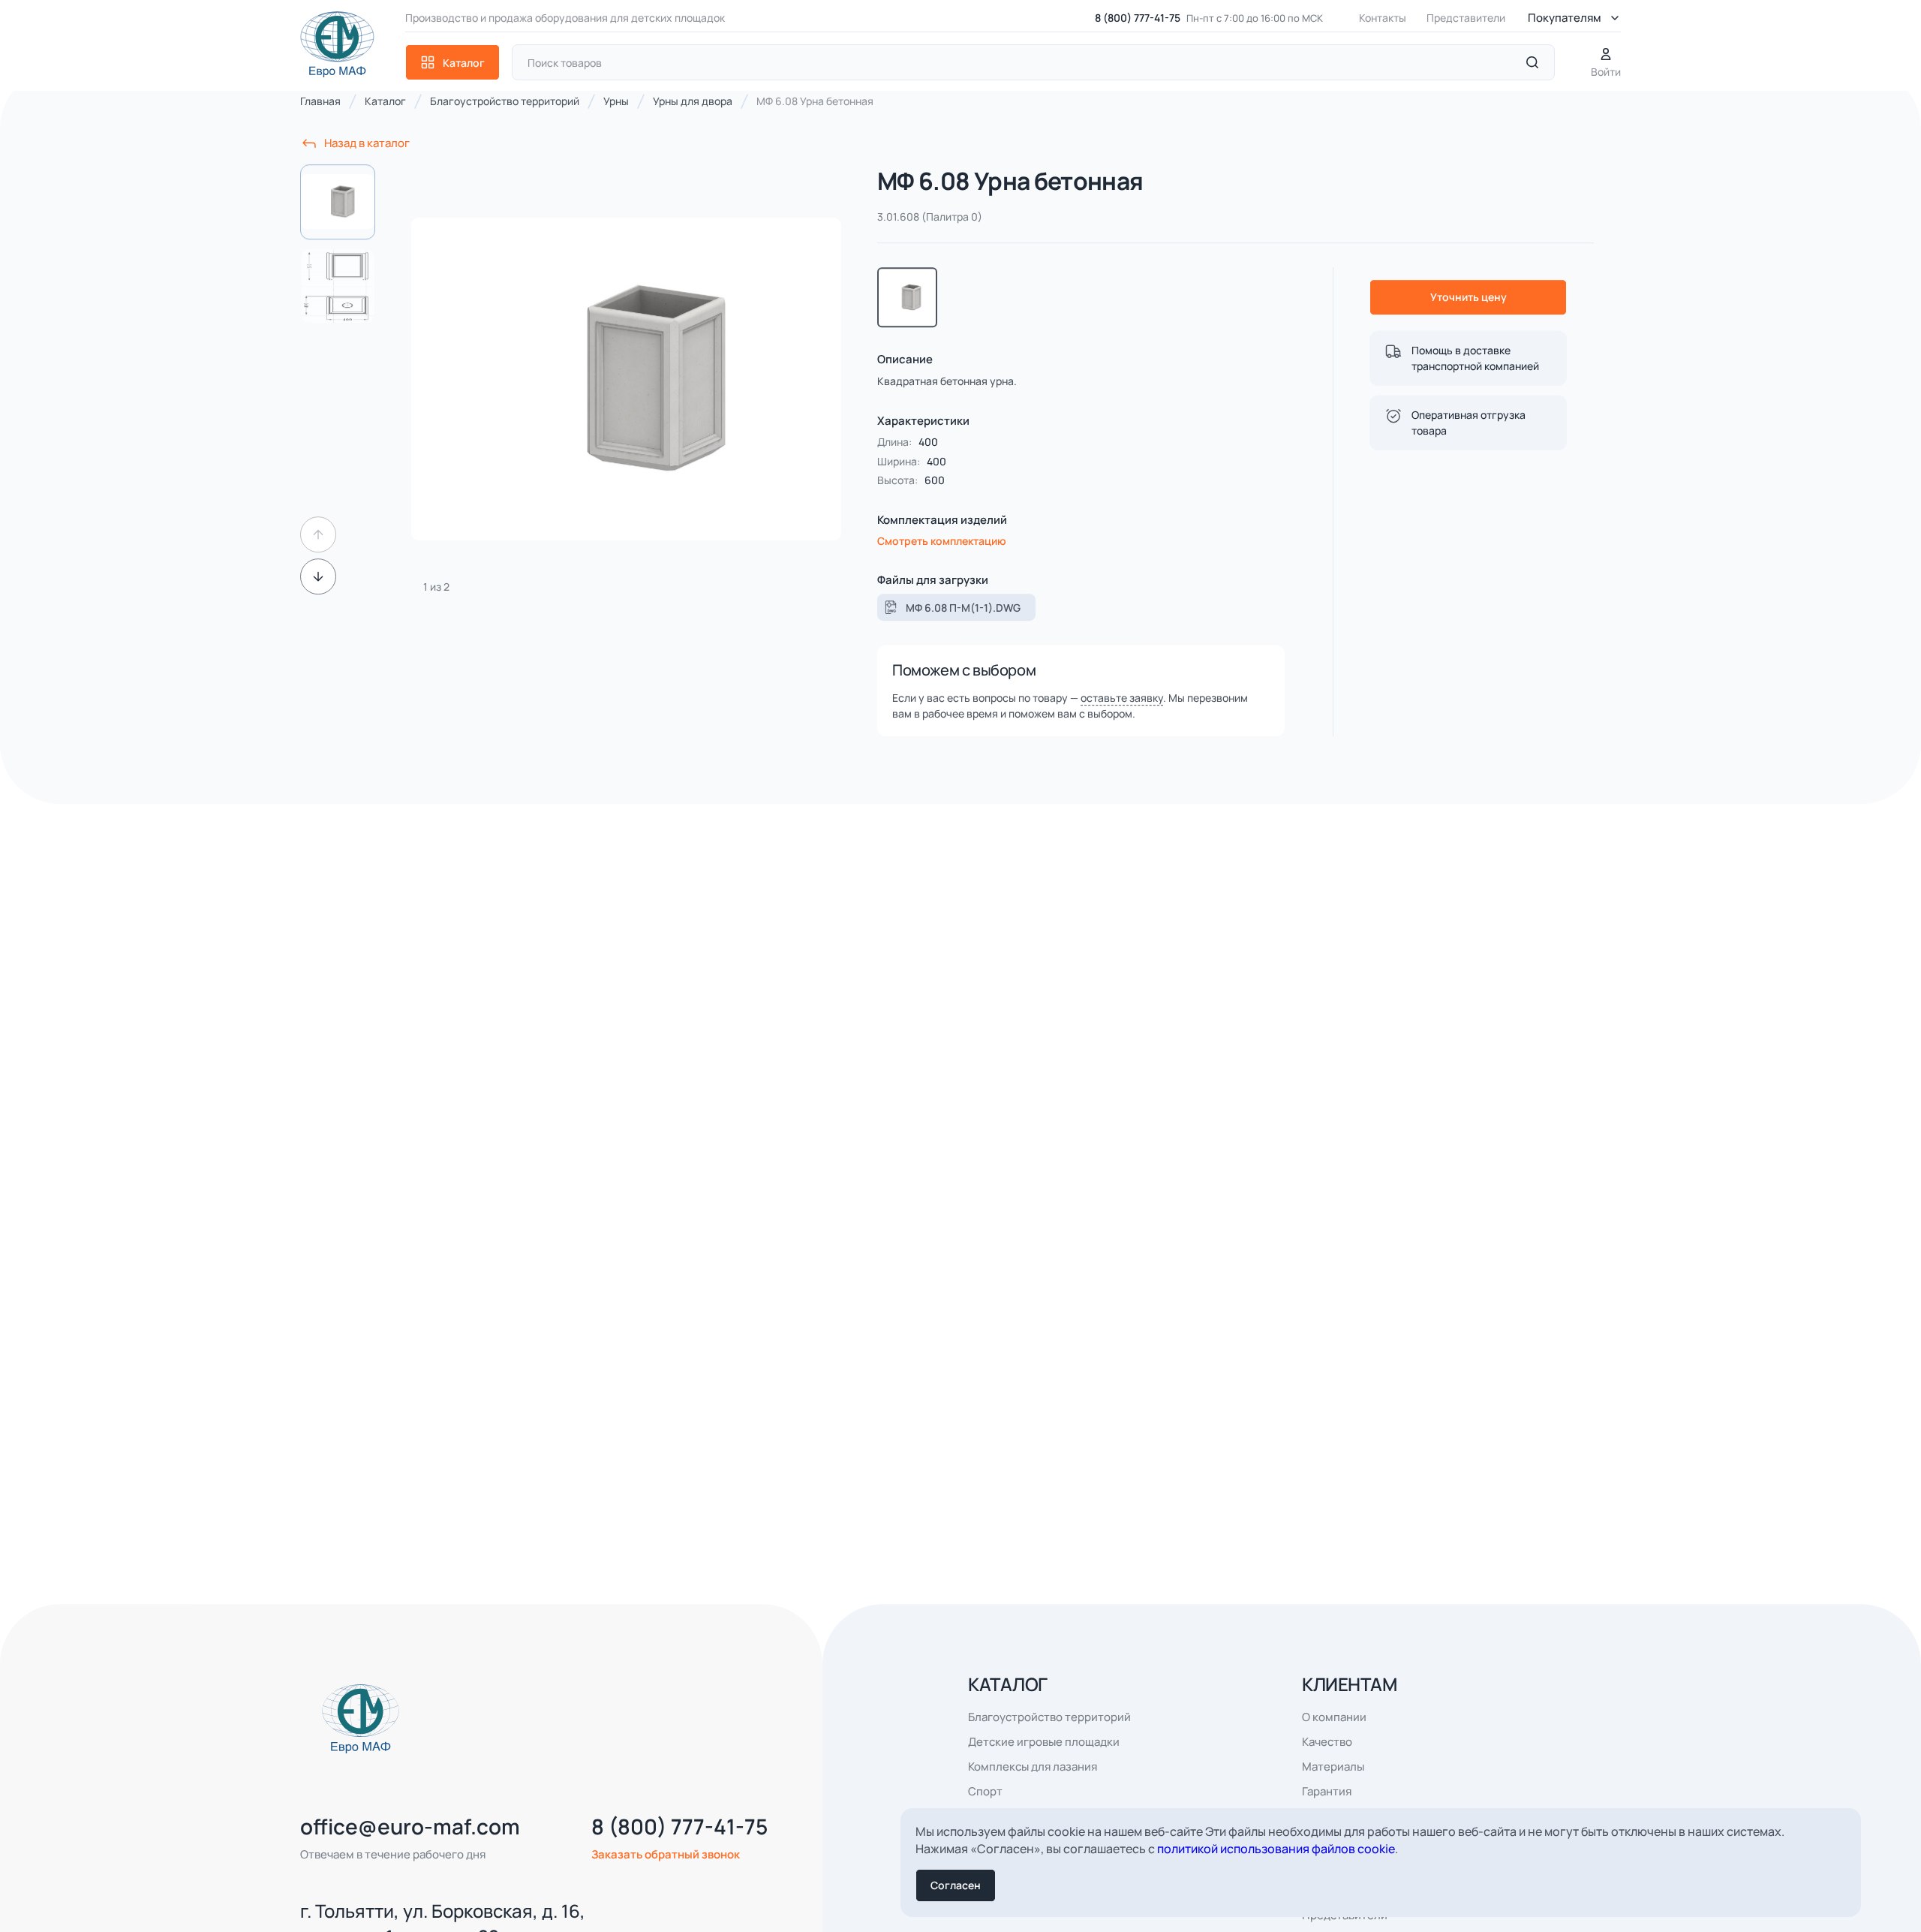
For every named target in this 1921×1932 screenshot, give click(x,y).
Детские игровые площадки (1044, 1764)
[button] (318, 557)
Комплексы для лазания (1033, 1789)
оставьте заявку (1122, 720)
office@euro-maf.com (410, 1849)
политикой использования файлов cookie (1276, 1849)
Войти (1606, 72)
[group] (626, 402)
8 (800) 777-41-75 (1138, 18)
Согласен (956, 1885)
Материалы (1333, 1789)
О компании (1334, 1739)
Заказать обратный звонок (666, 1877)
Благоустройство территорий (1049, 1739)
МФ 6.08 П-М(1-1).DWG (963, 630)
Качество (1327, 1764)
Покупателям (1565, 18)
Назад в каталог (367, 166)
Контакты (1383, 18)
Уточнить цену (1469, 319)
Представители (1466, 18)
